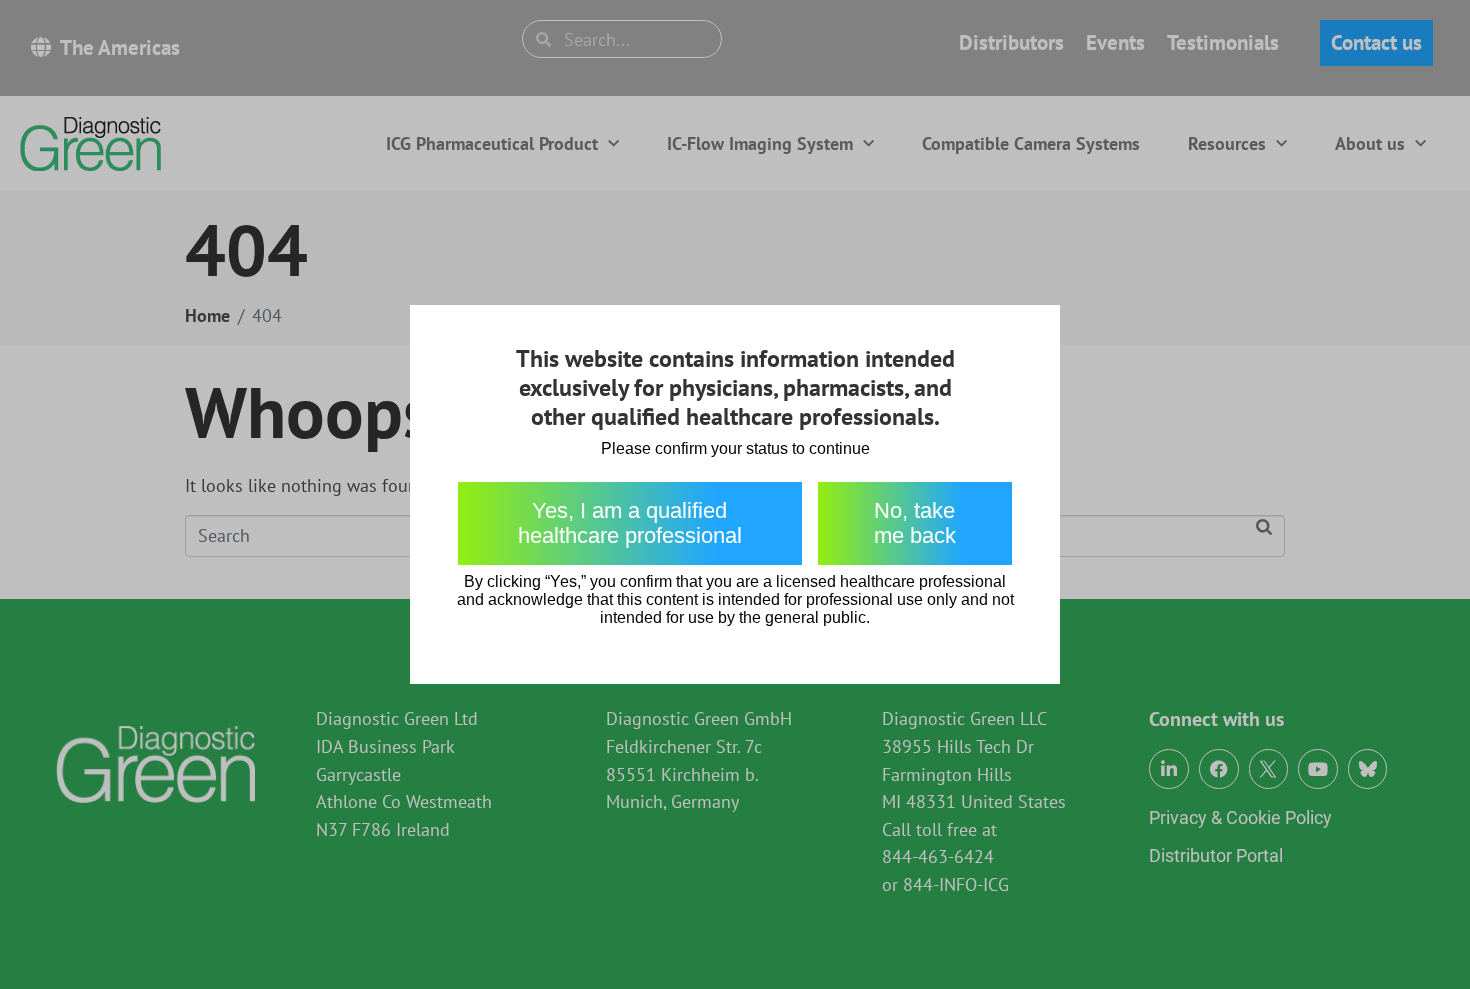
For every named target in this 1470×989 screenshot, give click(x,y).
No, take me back (915, 523)
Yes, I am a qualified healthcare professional (630, 523)
